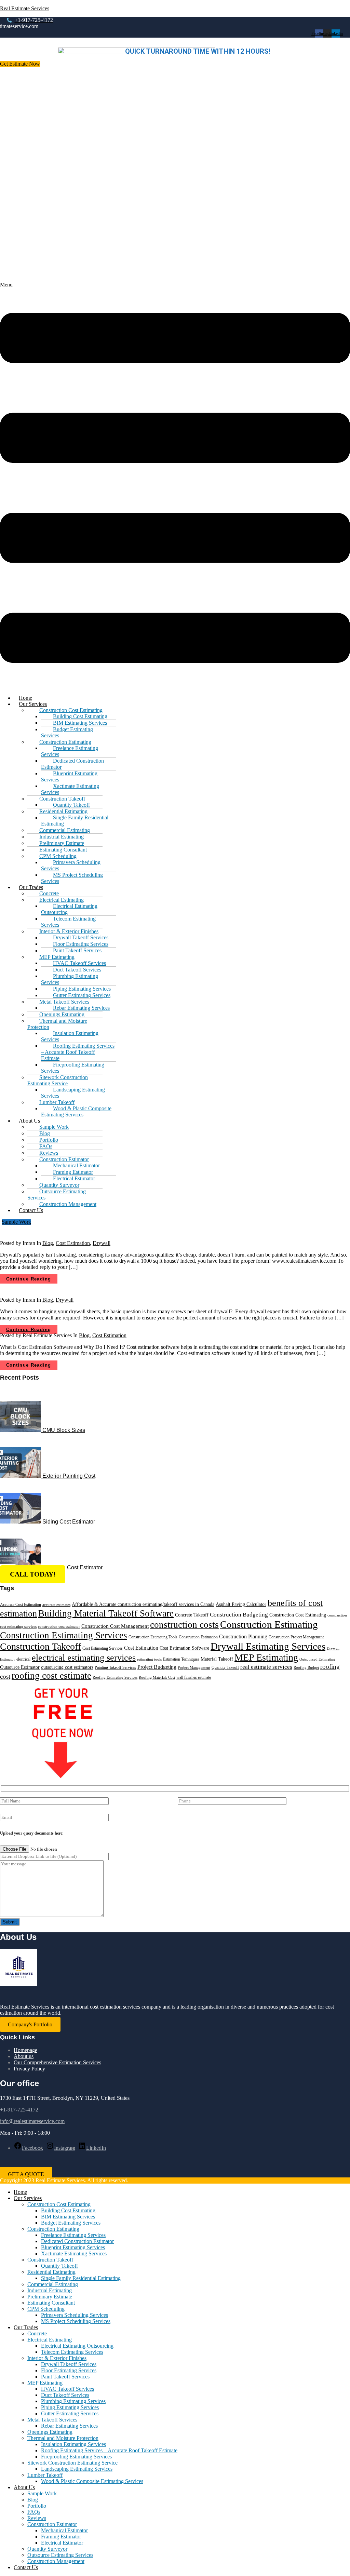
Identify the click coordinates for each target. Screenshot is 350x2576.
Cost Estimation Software (184, 1648)
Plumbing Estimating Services (70, 979)
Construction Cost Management (115, 1626)
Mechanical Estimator (64, 2530)
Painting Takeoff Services (115, 1667)
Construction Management (68, 1204)
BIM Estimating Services (68, 2217)
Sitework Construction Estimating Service (58, 1080)
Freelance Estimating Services (70, 751)
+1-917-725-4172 (19, 2110)
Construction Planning (243, 1636)
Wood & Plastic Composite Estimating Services (76, 1111)
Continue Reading (29, 1279)
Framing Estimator (61, 2537)
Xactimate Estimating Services (70, 789)
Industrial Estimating (50, 2290)
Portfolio (37, 2506)
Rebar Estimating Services (69, 2426)
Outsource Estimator (20, 1667)
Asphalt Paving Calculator (241, 1604)
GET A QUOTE (26, 2174)
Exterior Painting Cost (69, 1476)
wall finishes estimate (194, 1677)
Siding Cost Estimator (69, 1522)
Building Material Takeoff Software (106, 1613)
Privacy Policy (29, 2069)
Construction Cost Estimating (298, 1615)
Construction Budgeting (239, 1615)
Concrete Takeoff (192, 1615)
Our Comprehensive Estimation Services (57, 2062)
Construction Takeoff (41, 1646)
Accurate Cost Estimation (21, 1605)
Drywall (102, 1243)
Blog (48, 1243)
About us (24, 2056)
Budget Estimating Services (67, 732)
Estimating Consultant (51, 2303)
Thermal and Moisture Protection (57, 1024)
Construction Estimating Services (64, 1635)
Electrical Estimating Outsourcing (69, 909)
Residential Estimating (51, 2272)
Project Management (194, 1668)
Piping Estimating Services (70, 2407)
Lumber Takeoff (45, 2475)
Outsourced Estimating (317, 1659)
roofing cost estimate (51, 1676)
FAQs (34, 2512)
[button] (175, 485)
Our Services (28, 2198)
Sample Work (42, 2493)
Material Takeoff (217, 1659)
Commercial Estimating (53, 2284)
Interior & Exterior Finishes (57, 2358)
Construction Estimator (52, 2524)
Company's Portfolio (30, 2024)
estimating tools (149, 1659)
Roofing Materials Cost (157, 1678)
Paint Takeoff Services (65, 2377)
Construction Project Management (296, 1637)
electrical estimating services (84, 1658)
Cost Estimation (73, 1243)
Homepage (25, 2050)
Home (20, 2192)
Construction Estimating (269, 1624)
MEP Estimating (266, 1657)
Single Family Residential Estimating (75, 821)
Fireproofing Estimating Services (73, 1068)
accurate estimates (56, 1605)
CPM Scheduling (46, 2309)
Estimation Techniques (181, 1659)
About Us (24, 2487)
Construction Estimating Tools (153, 1637)
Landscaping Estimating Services (73, 1093)
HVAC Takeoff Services (68, 2389)
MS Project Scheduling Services (72, 878)
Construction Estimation (198, 1637)
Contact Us (31, 1210)
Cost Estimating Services (103, 1648)
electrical (23, 1659)
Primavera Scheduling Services (71, 865)
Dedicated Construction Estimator (72, 764)
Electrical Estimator (62, 2543)
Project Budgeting (157, 1667)
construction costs (184, 1625)
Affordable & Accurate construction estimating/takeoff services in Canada (143, 1604)
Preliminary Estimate (50, 2297)
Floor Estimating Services (69, 2370)
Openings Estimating (50, 2432)
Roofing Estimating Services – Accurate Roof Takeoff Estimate (78, 1052)
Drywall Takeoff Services (69, 2364)
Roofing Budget (306, 1668)
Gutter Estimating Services (70, 2413)
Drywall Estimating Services (268, 1646)
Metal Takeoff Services (52, 2420)
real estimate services (266, 1667)
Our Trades (26, 2327)
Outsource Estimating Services (57, 1195)
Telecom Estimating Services (68, 922)
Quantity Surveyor (47, 2549)
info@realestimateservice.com (32, 2121)
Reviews (37, 2518)
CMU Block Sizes (64, 1430)
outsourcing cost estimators (67, 1667)
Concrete (37, 2333)
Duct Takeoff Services (65, 2395)
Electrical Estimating (50, 2340)
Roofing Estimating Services (115, 1678)
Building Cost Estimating (68, 2210)
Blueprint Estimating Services (69, 776)
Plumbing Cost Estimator (72, 1567)
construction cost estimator (59, 1627)
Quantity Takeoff (225, 1667)
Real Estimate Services (25, 8)
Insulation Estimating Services (70, 1036)
